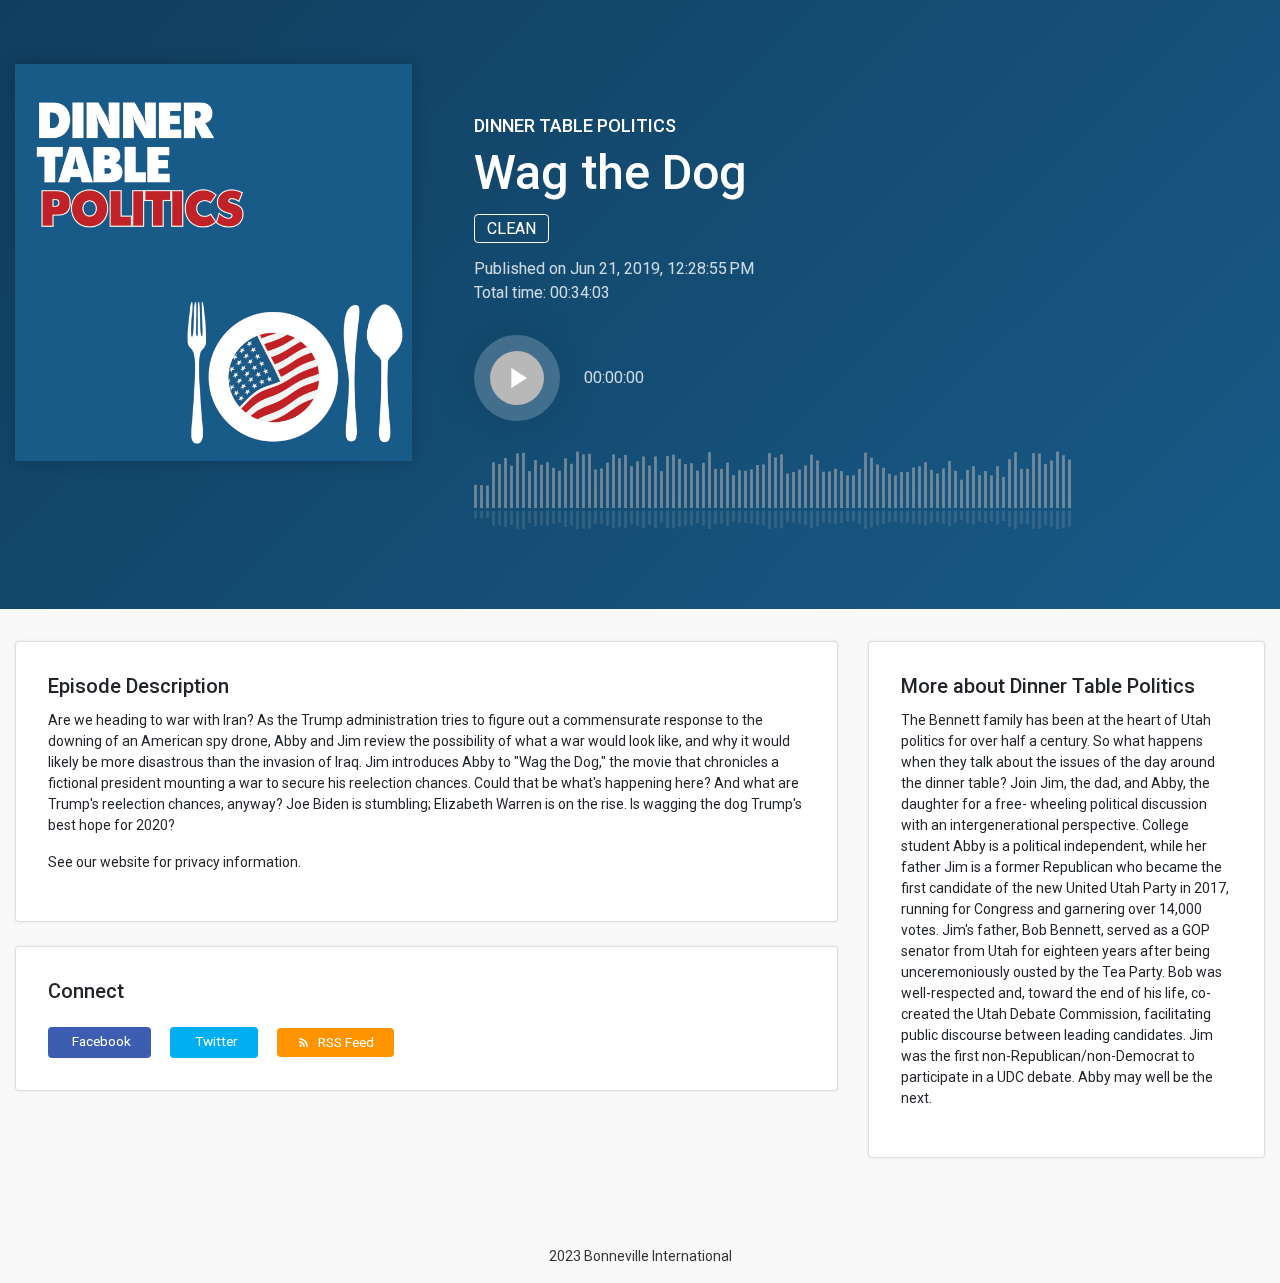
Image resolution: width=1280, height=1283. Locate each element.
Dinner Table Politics (575, 125)
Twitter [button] (216, 1041)
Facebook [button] (101, 1041)
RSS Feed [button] (335, 1042)
